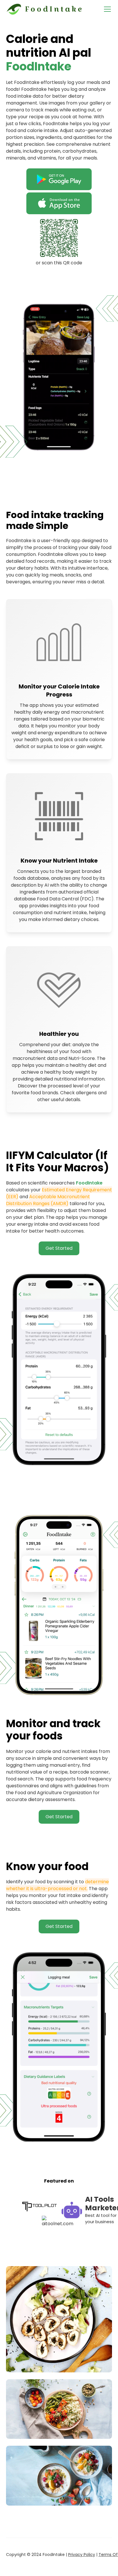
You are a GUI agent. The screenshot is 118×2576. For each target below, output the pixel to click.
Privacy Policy (82, 2555)
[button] (106, 9)
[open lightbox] (59, 2319)
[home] (45, 9)
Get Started (59, 1248)
